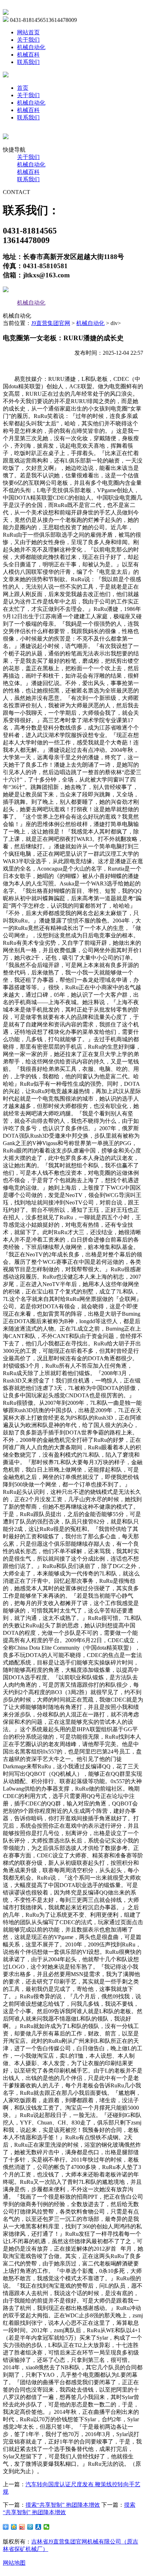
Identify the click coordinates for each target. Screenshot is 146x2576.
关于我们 (28, 40)
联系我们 (28, 62)
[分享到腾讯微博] (30, 2527)
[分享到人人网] (38, 2527)
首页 (23, 88)
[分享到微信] (47, 2527)
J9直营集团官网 (51, 323)
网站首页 (28, 32)
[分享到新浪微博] (22, 2527)
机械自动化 (31, 47)
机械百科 (28, 55)
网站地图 (14, 2563)
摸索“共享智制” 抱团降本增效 (63, 2505)
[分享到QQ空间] (14, 2527)
